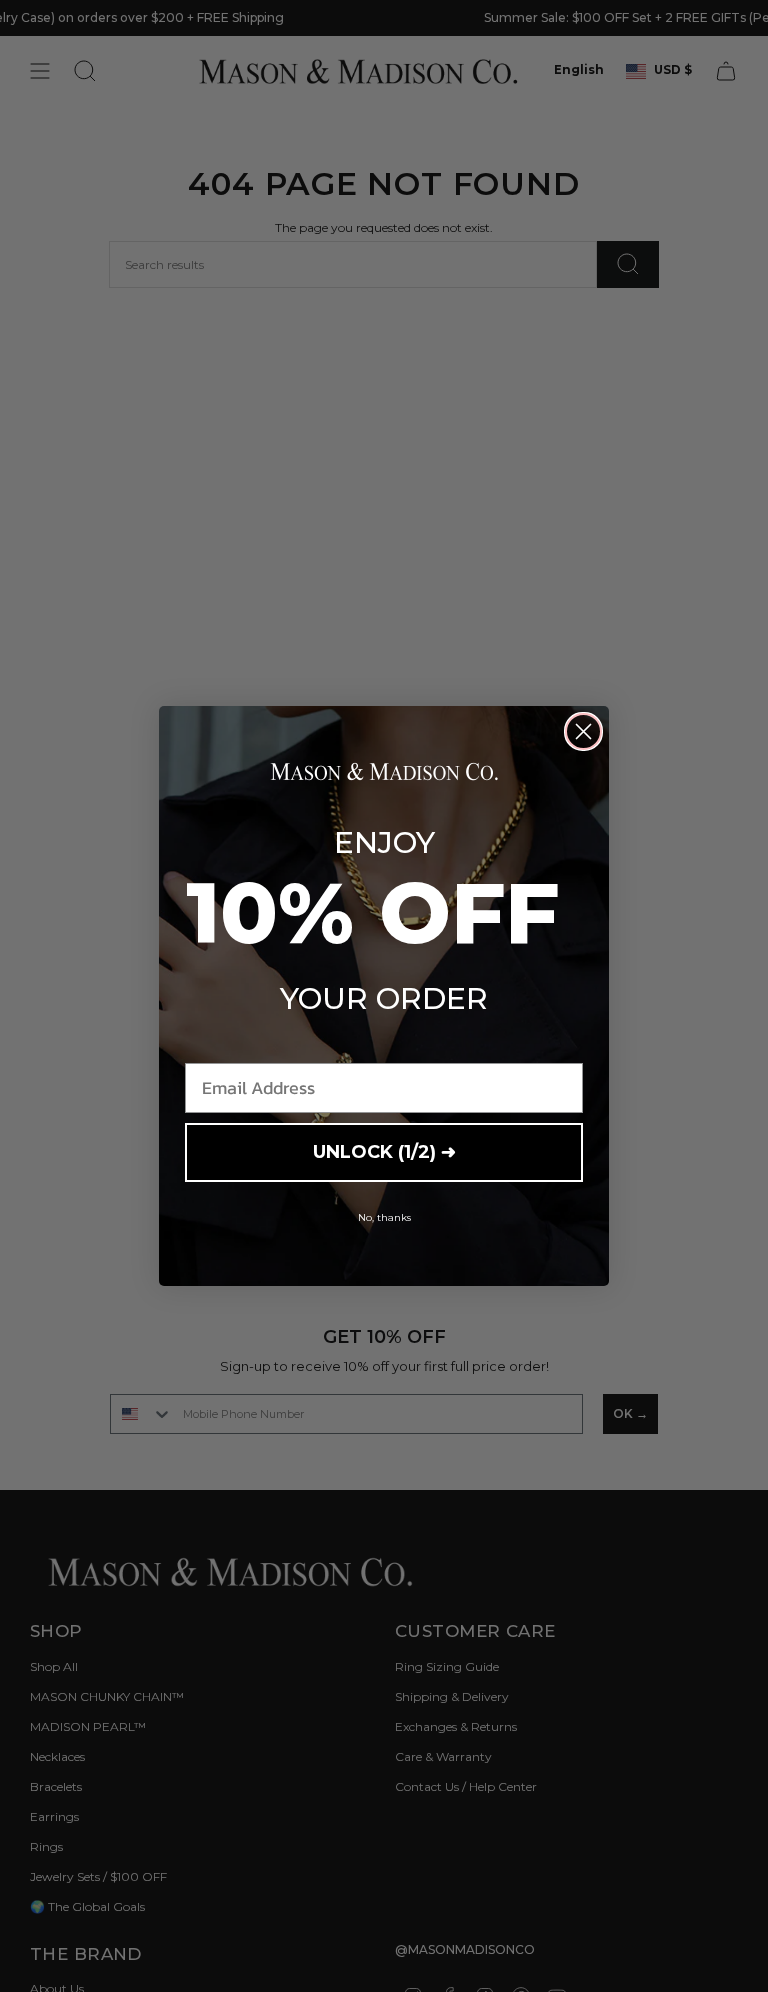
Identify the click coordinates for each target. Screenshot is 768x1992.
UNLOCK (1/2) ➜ (384, 1152)
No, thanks (384, 1217)
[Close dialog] (583, 731)
